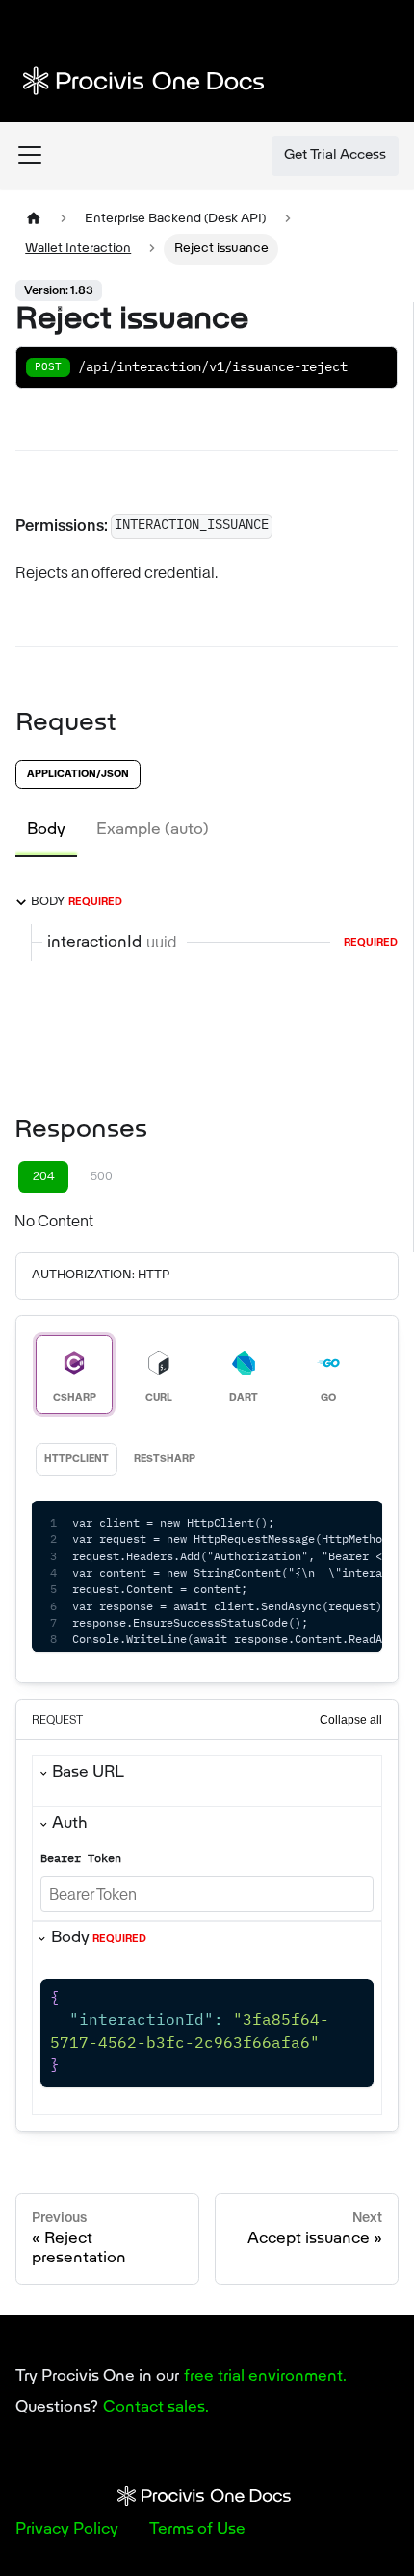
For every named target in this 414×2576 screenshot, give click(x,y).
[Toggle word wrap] (323, 1525)
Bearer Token (81, 1859)
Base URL (88, 1773)
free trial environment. (265, 2377)
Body (99, 1938)
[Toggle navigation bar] (30, 155)
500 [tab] (102, 1176)
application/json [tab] (78, 774)
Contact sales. (156, 2408)
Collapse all (351, 1720)
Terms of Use (197, 2530)
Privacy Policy (67, 2530)
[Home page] (34, 219)
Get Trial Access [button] (335, 155)
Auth (70, 1824)
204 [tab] (44, 1176)
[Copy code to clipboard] (359, 1525)
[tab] (46, 830)
